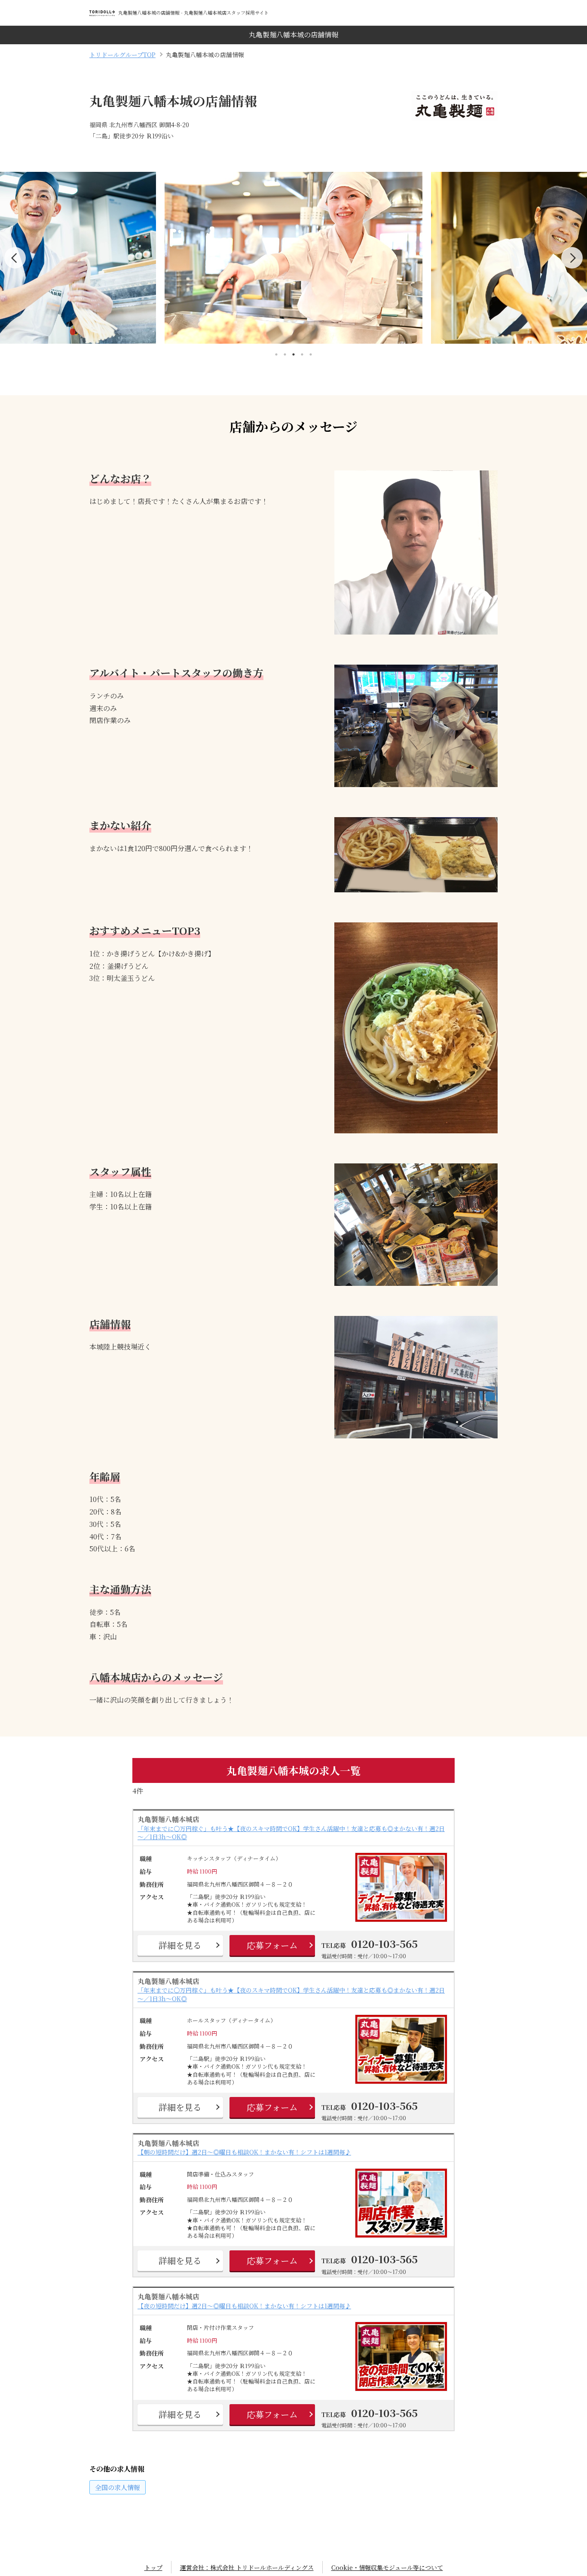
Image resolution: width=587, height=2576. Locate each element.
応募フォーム (272, 1945)
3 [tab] (293, 354)
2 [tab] (285, 354)
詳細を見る (180, 1945)
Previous (15, 258)
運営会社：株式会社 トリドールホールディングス (247, 2567)
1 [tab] (276, 354)
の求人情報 (118, 2487)
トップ (153, 2567)
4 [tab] (302, 354)
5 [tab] (311, 354)
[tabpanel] (293, 258)
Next (572, 258)
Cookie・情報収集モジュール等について (387, 2567)
